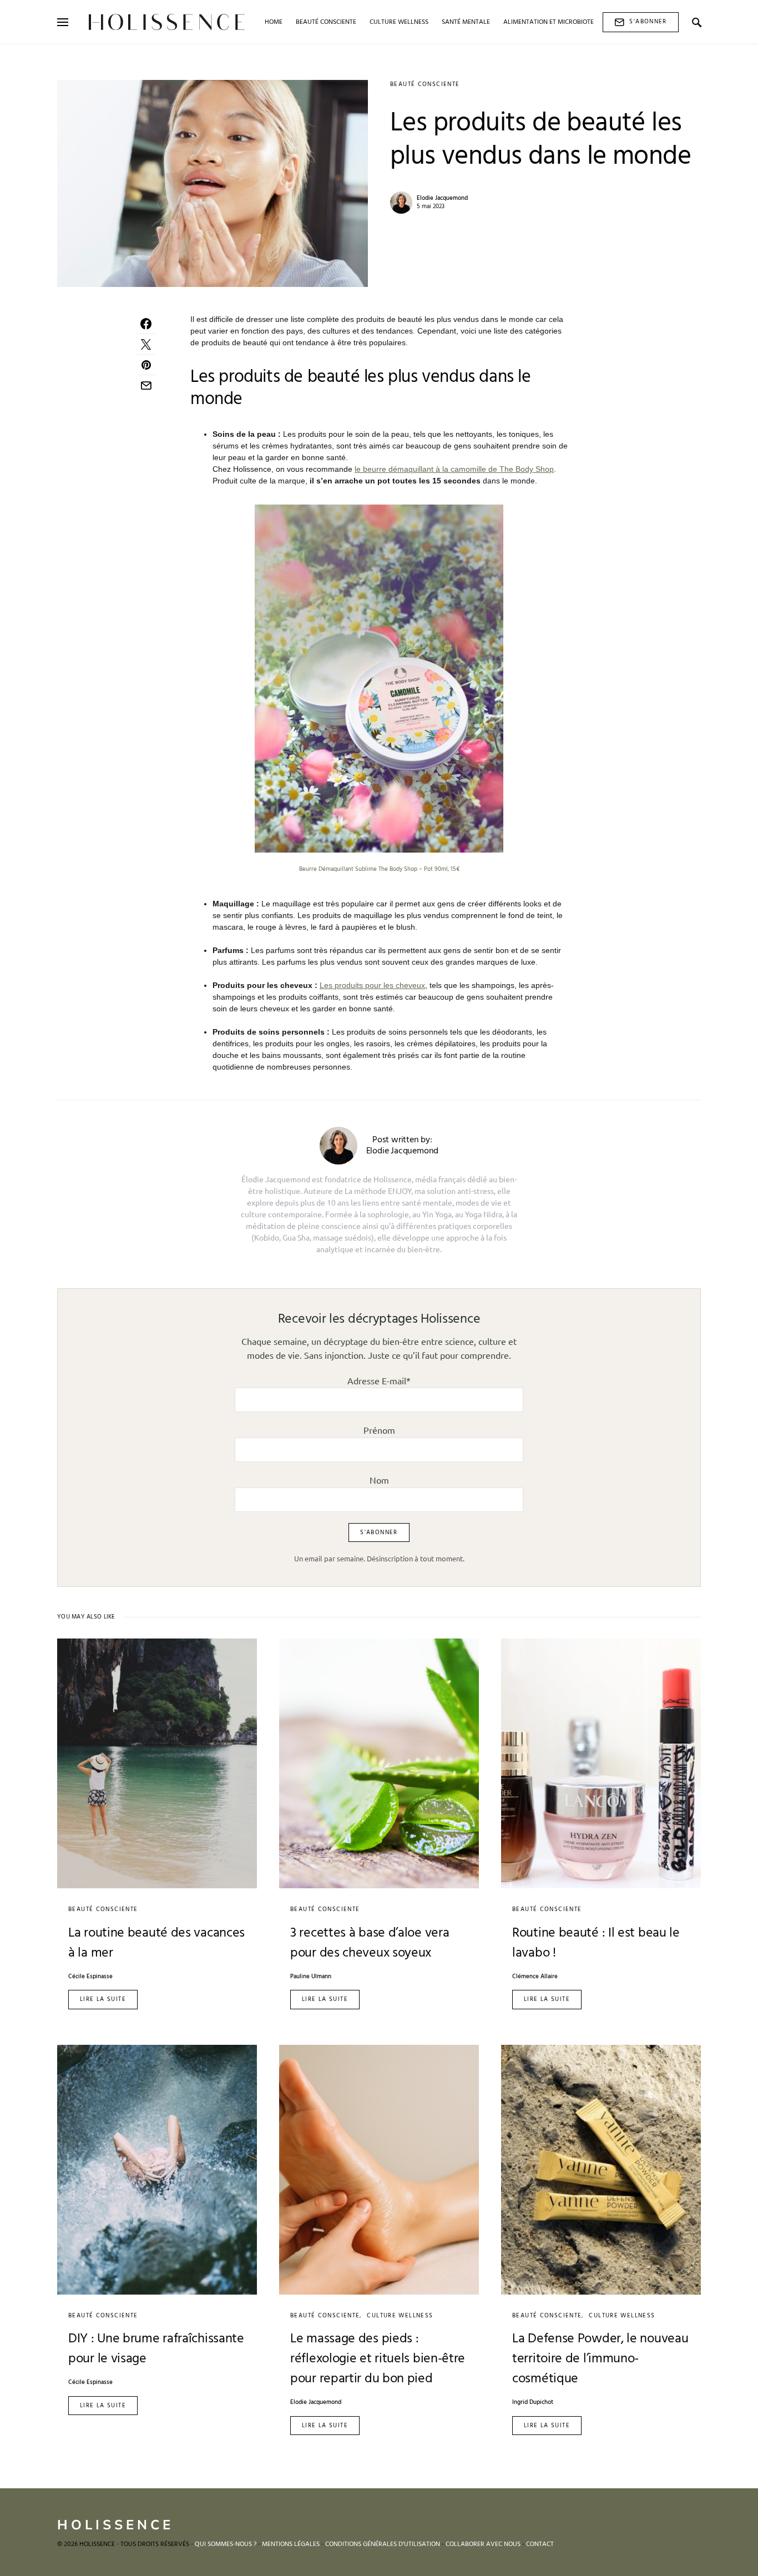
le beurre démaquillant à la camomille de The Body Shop (454, 469)
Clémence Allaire (535, 1977)
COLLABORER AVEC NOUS (483, 2544)
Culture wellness (400, 2316)
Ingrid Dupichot (533, 2403)
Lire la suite (103, 1999)
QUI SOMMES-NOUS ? (226, 2544)
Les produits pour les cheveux (372, 985)
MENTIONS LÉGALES (291, 2544)
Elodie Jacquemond (442, 198)
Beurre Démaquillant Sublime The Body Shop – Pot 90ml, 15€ (379, 869)
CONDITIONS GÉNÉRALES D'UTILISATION (383, 2544)
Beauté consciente (425, 84)
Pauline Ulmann (311, 1977)
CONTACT (540, 2544)
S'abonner (648, 22)
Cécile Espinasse (90, 1977)
